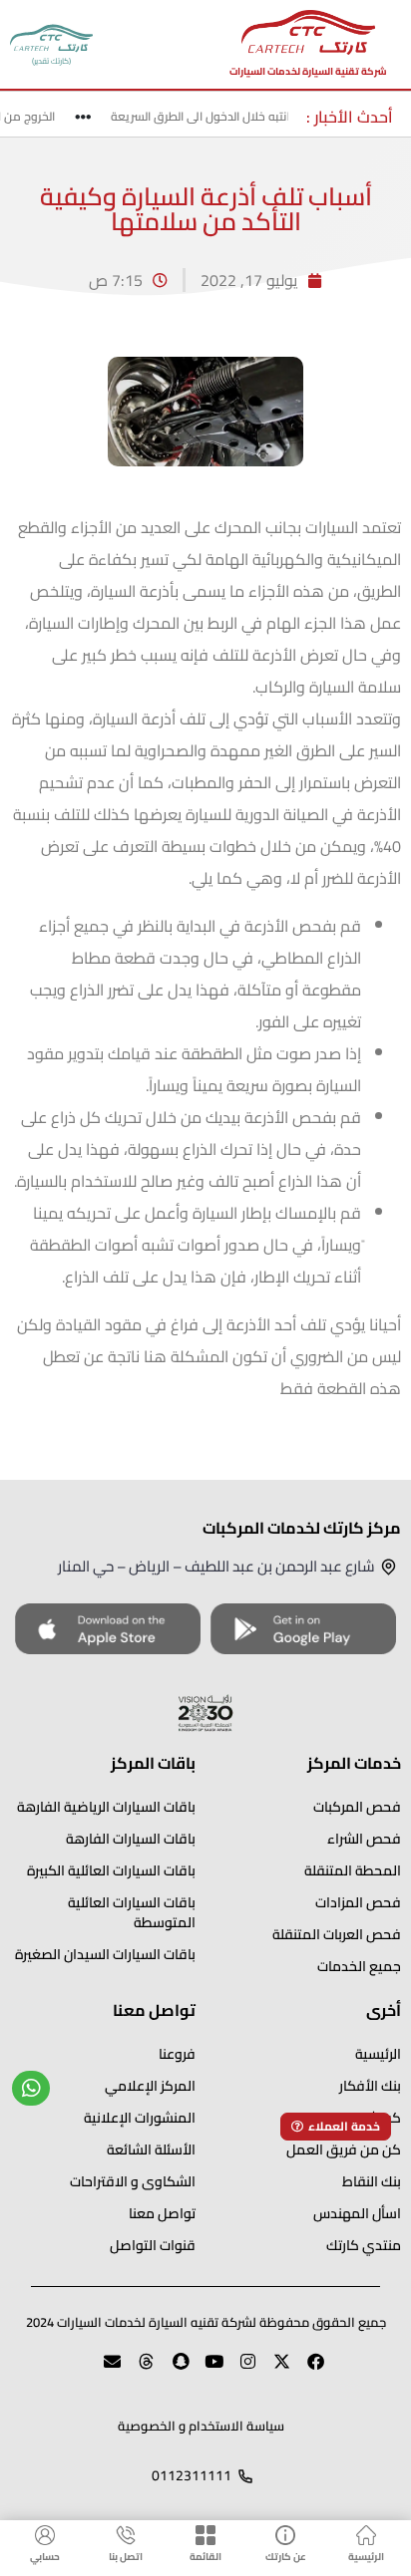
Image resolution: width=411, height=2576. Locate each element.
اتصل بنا (126, 2557)
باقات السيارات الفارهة (131, 1839)
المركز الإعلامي (150, 2086)
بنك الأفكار (370, 2086)
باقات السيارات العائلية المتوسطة (132, 1912)
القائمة (205, 2557)
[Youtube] (205, 2370)
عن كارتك (286, 2557)
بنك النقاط (372, 2181)
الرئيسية (366, 2557)
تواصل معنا (162, 2213)
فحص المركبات (357, 1807)
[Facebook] (307, 2370)
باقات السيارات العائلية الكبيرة (111, 1870)
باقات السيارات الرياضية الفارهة (106, 1807)
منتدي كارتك (364, 2245)
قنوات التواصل (153, 2245)
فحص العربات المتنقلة (337, 1934)
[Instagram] (239, 2370)
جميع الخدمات (359, 1966)
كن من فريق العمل (344, 2149)
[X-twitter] (273, 2370)
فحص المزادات (358, 1902)
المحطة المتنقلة (353, 1870)
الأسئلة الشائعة (151, 2149)
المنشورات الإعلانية (140, 2118)
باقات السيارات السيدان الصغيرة (105, 1954)
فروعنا (177, 2054)
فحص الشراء (364, 1839)
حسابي (45, 2557)
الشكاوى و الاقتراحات (133, 2181)
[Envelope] (104, 2370)
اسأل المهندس (357, 2213)
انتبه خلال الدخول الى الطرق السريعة (209, 116)
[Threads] (138, 2370)
